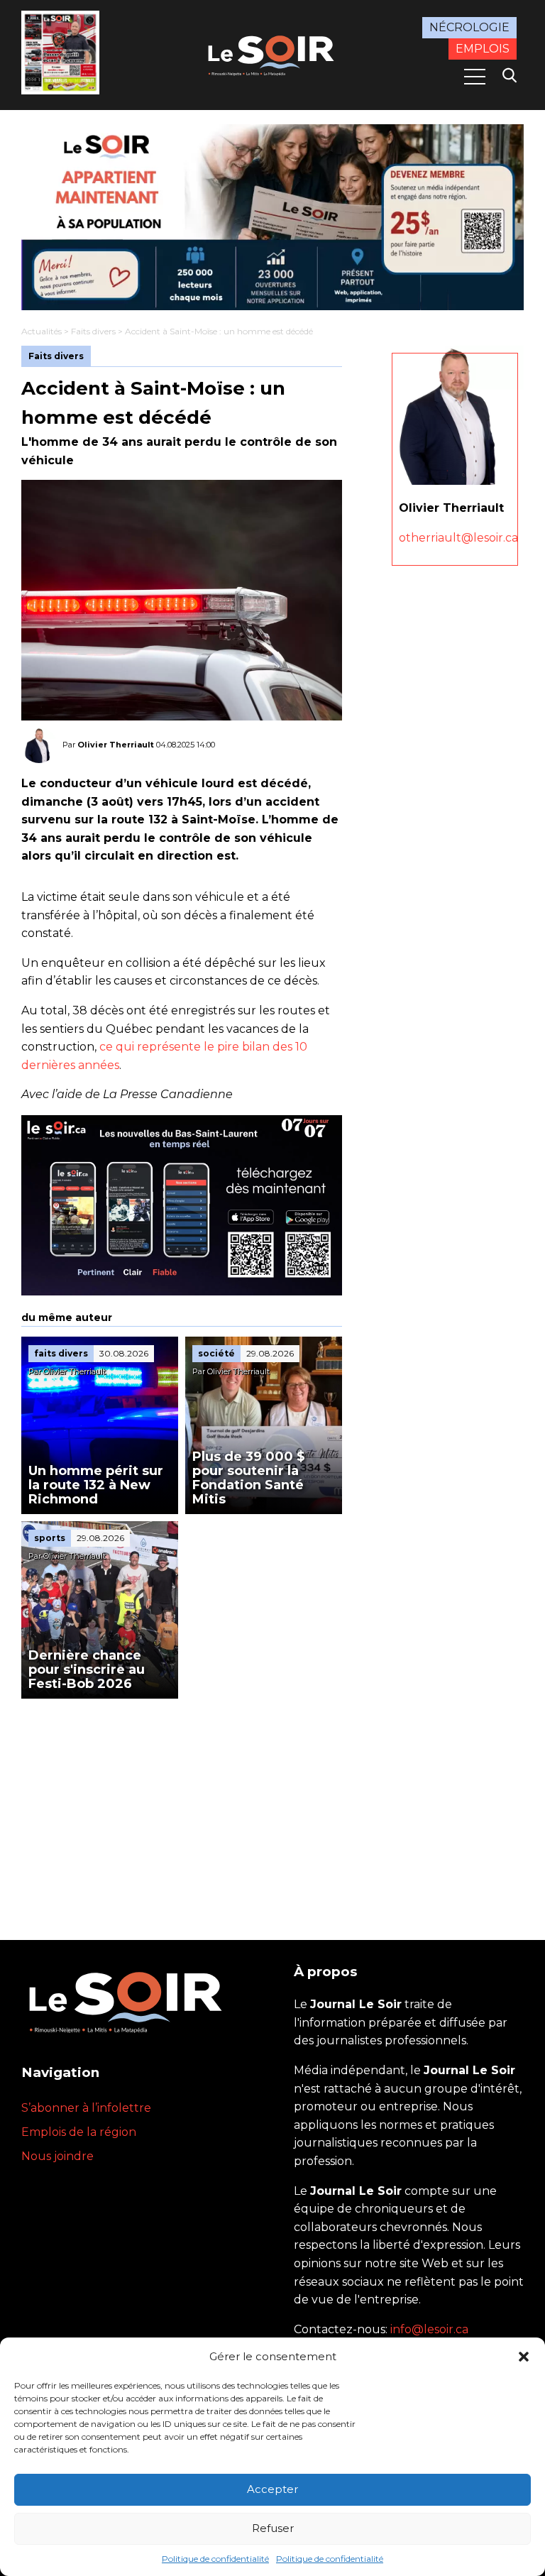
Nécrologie (469, 27)
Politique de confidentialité (215, 2559)
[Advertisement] (182, 1805)
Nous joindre (57, 2156)
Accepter (272, 2489)
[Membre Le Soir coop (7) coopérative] (272, 217)
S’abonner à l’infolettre (86, 2108)
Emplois (483, 49)
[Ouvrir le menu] (475, 77)
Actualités (42, 331)
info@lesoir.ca (429, 2329)
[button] (524, 2357)
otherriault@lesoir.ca (458, 538)
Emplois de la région (79, 2132)
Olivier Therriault (116, 745)
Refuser (273, 2528)
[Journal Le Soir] (272, 54)
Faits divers (93, 331)
